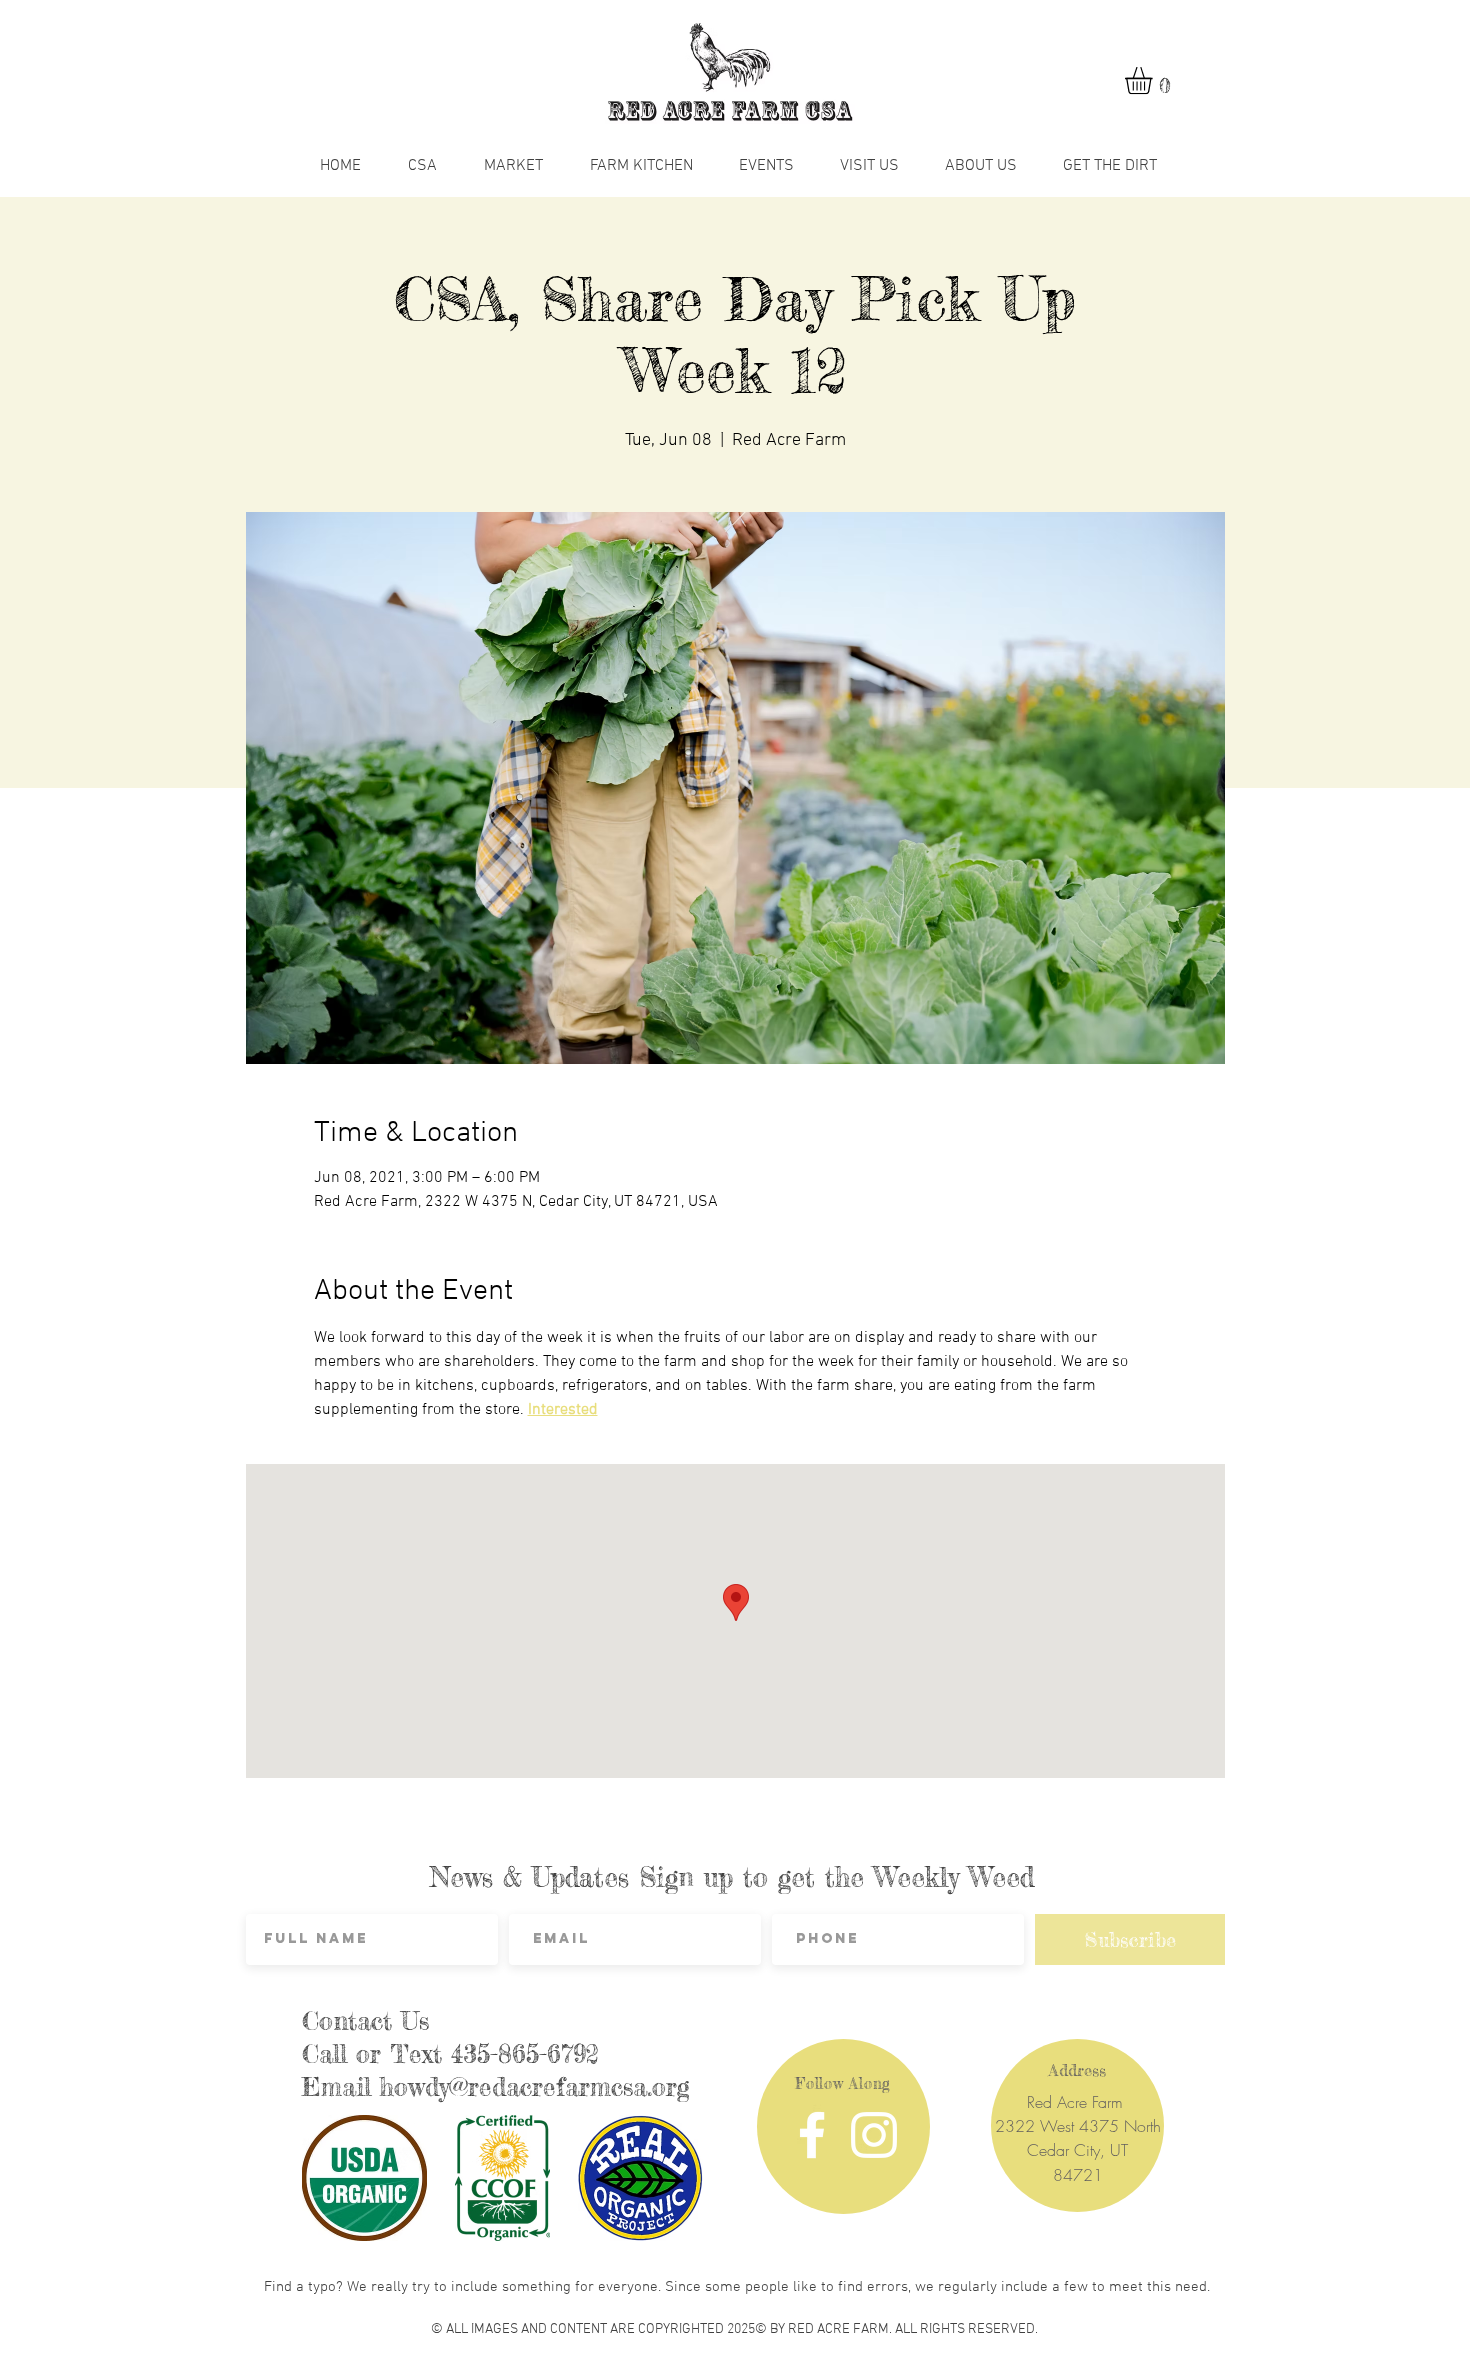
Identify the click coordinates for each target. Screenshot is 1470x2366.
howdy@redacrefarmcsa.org (535, 2087)
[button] (1154, 80)
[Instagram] (874, 2135)
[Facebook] (812, 2135)
